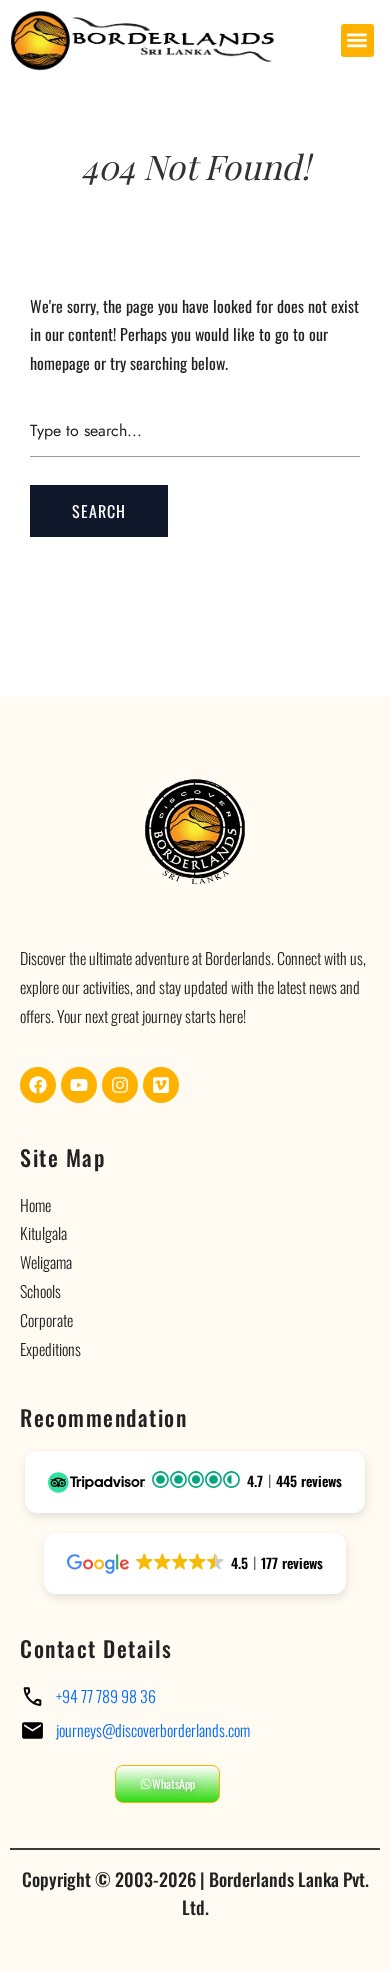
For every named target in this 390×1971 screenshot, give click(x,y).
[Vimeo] (161, 1085)
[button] (357, 40)
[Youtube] (79, 1085)
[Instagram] (120, 1085)
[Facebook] (38, 1085)
